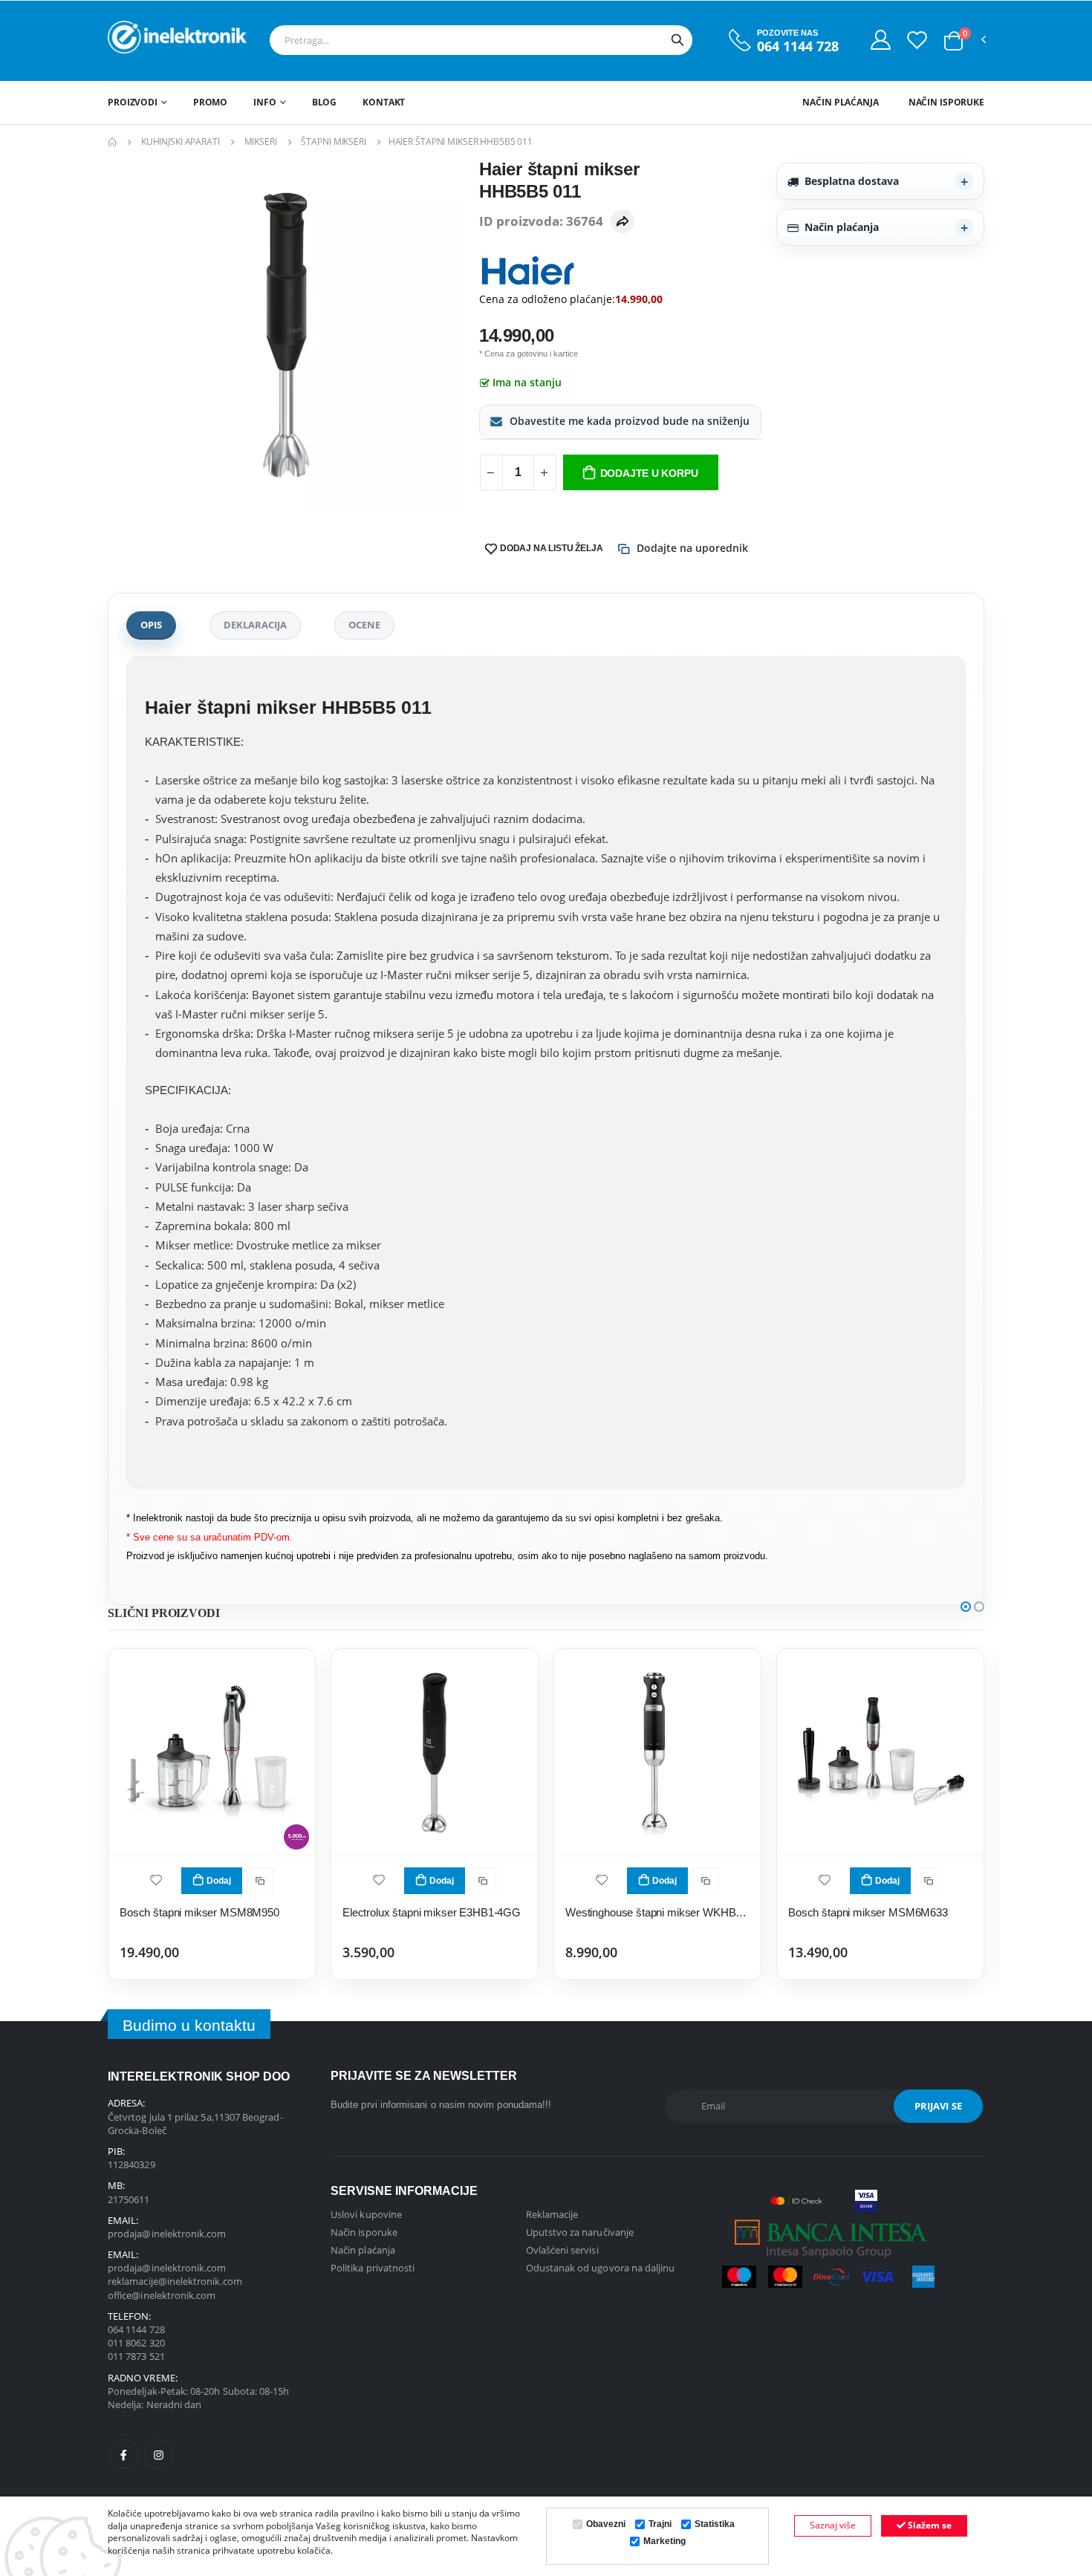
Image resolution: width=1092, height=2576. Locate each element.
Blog (325, 102)
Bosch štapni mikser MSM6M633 (868, 1912)
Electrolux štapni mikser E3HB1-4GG (432, 1912)
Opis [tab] (151, 625)
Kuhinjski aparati (181, 142)
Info (265, 102)
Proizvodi (133, 102)
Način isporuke (946, 102)
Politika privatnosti (373, 2268)
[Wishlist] (917, 39)
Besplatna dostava (852, 181)
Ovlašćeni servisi (562, 2250)
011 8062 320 (136, 2343)
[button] (953, 41)
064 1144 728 (798, 46)
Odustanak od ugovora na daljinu (601, 2268)
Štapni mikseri (333, 142)
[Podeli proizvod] (623, 221)
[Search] (677, 40)
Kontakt (384, 102)
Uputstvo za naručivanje (580, 2232)
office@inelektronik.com (162, 2295)
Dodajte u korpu (649, 473)
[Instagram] (159, 2454)
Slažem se (929, 2525)
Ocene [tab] (364, 625)
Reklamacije (552, 2214)
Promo (210, 102)
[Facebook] (124, 2454)
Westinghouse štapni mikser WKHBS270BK (657, 1912)
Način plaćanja (840, 102)
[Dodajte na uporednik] (260, 1881)
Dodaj (219, 1881)
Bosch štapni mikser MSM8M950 (199, 1912)
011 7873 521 (136, 2356)
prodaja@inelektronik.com (167, 2234)
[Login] (881, 39)
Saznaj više (833, 2525)
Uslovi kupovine (366, 2214)
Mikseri (261, 142)
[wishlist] (156, 1879)
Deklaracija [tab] (255, 625)
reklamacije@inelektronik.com (175, 2281)
